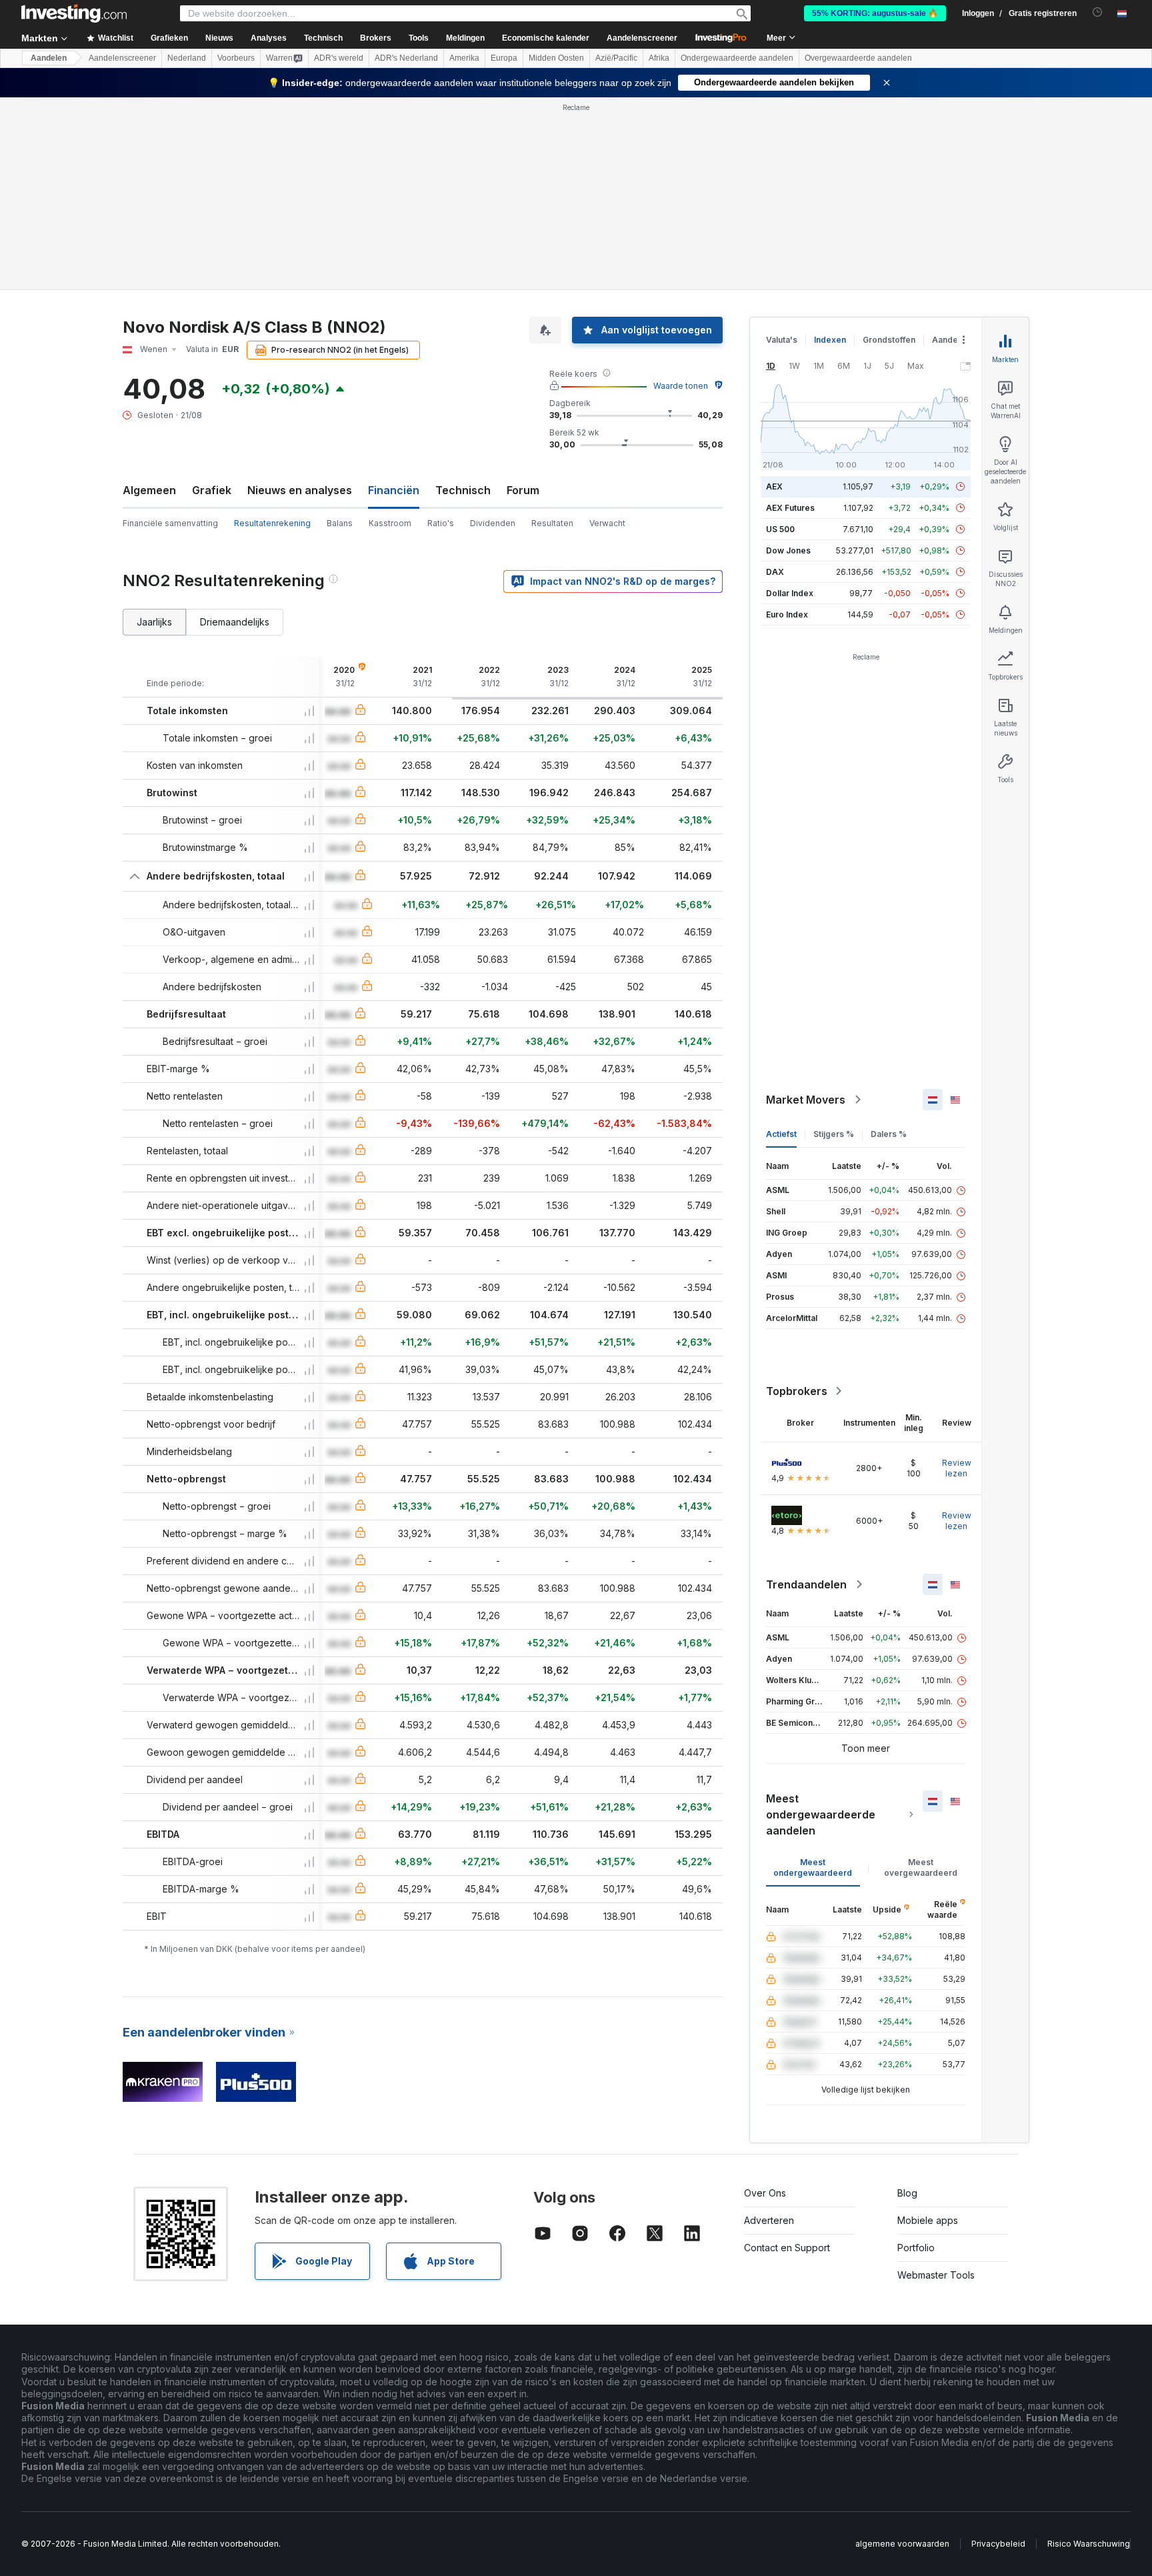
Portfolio (916, 2248)
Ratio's (441, 523)
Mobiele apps (928, 2220)
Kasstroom (390, 523)
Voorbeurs (236, 58)
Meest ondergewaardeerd (813, 1867)
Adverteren (769, 2220)
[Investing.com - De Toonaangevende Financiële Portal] (74, 13)
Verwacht (607, 523)
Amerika (464, 58)
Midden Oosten (556, 58)
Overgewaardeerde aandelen (858, 58)
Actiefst (781, 1134)
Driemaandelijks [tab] (235, 622)
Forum (523, 490)
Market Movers (806, 1100)
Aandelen (49, 58)
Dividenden (493, 523)
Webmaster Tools (936, 2275)
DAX (775, 572)
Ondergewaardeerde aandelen (737, 58)
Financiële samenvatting (170, 523)
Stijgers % (834, 1134)
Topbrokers (797, 1391)
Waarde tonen (681, 386)
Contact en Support (787, 2248)
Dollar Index (790, 593)
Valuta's (782, 340)
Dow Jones (788, 550)
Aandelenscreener (642, 38)
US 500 (780, 529)
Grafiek (212, 490)
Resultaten (552, 523)
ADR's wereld (339, 58)
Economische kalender (546, 38)
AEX (774, 486)
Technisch (463, 490)
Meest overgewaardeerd (921, 1867)
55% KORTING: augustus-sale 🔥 (875, 13)
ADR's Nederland (406, 58)
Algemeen (149, 490)
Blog (907, 2193)
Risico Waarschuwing (1089, 2544)
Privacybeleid (998, 2544)
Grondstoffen (889, 340)
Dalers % (889, 1134)
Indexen (830, 340)
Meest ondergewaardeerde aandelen (821, 1814)
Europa (504, 58)
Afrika (659, 58)
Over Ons (765, 2193)
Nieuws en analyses (300, 490)
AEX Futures (790, 508)
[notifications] (1098, 12)
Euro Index (787, 614)
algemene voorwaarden (902, 2544)
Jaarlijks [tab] (154, 622)
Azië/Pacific (616, 58)
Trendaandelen (806, 1584)
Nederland (187, 58)
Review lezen (957, 1468)
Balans (340, 523)
